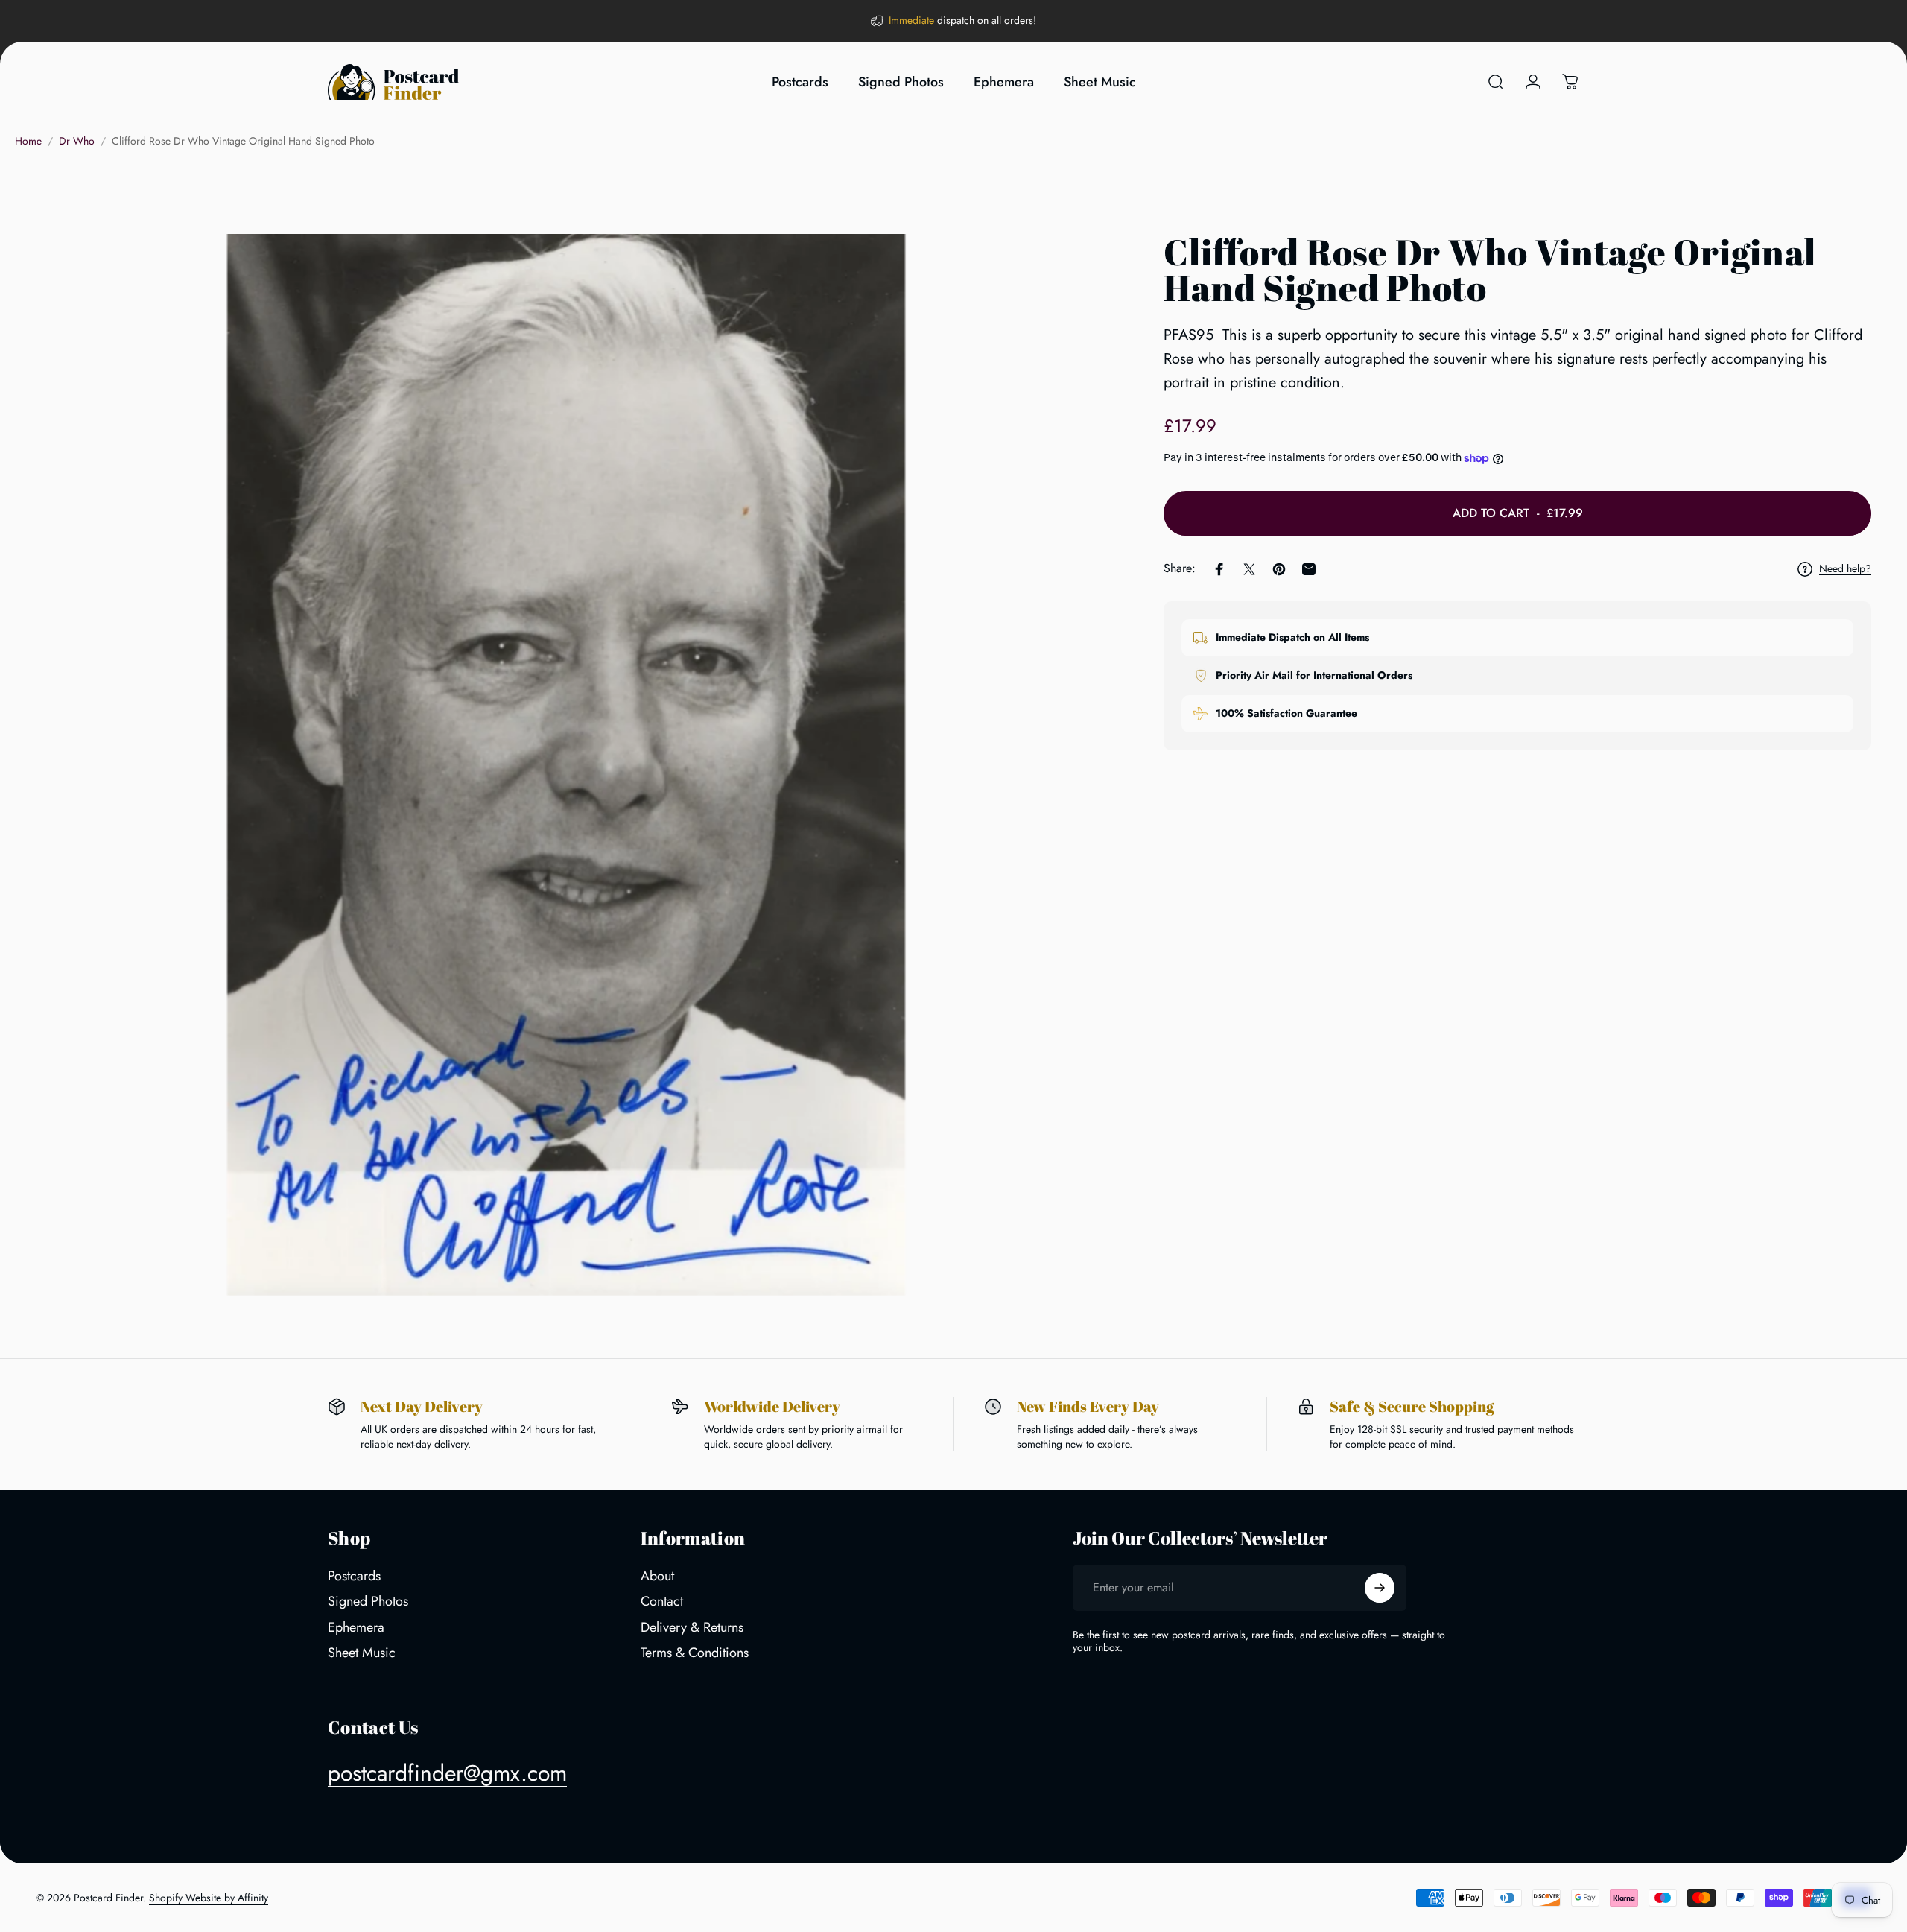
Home (28, 141)
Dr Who (77, 141)
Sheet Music (362, 1653)
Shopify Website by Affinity (209, 1898)
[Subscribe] (1380, 1588)
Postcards (354, 1576)
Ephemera (356, 1628)
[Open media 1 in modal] (566, 764)
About (657, 1576)
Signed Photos (368, 1602)
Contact (662, 1602)
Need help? (1845, 569)
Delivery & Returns (692, 1628)
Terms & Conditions (695, 1653)
